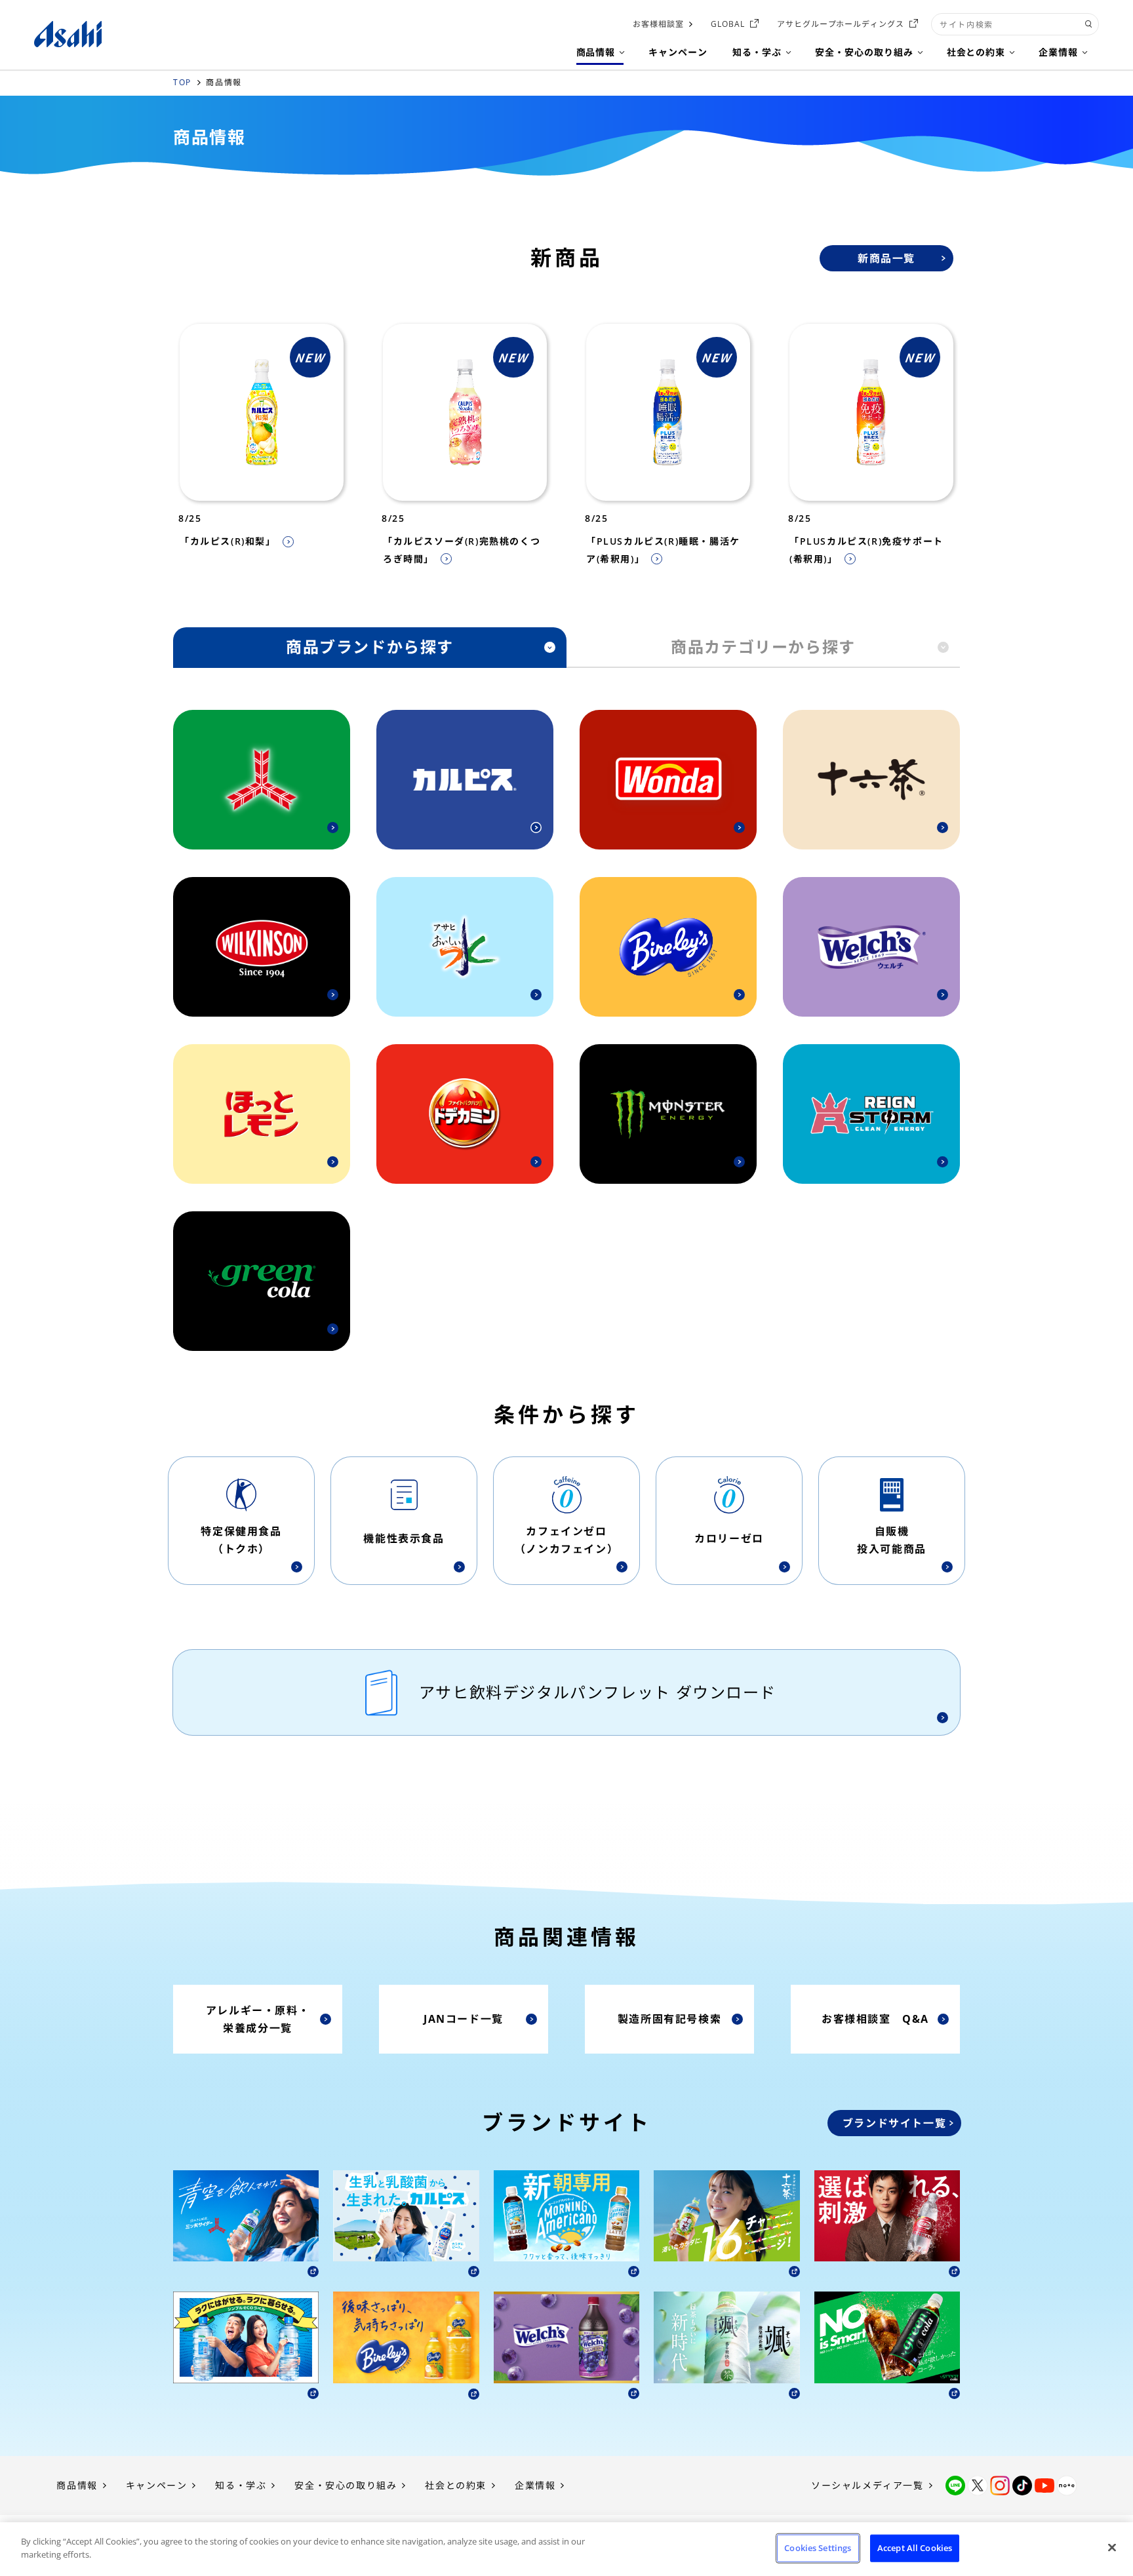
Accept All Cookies (915, 2548)
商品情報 (77, 2485)
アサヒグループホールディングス (841, 24)
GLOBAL (728, 24)
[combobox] (1015, 24)
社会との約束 (456, 2485)
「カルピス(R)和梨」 (228, 541)
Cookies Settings (818, 2548)
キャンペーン (157, 2485)
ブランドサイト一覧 (894, 2123)
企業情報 (535, 2485)
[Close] (1112, 2547)
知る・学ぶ (241, 2485)
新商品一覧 (886, 258)
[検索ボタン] (1089, 24)
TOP (182, 82)
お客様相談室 (658, 24)
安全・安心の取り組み (346, 2485)
